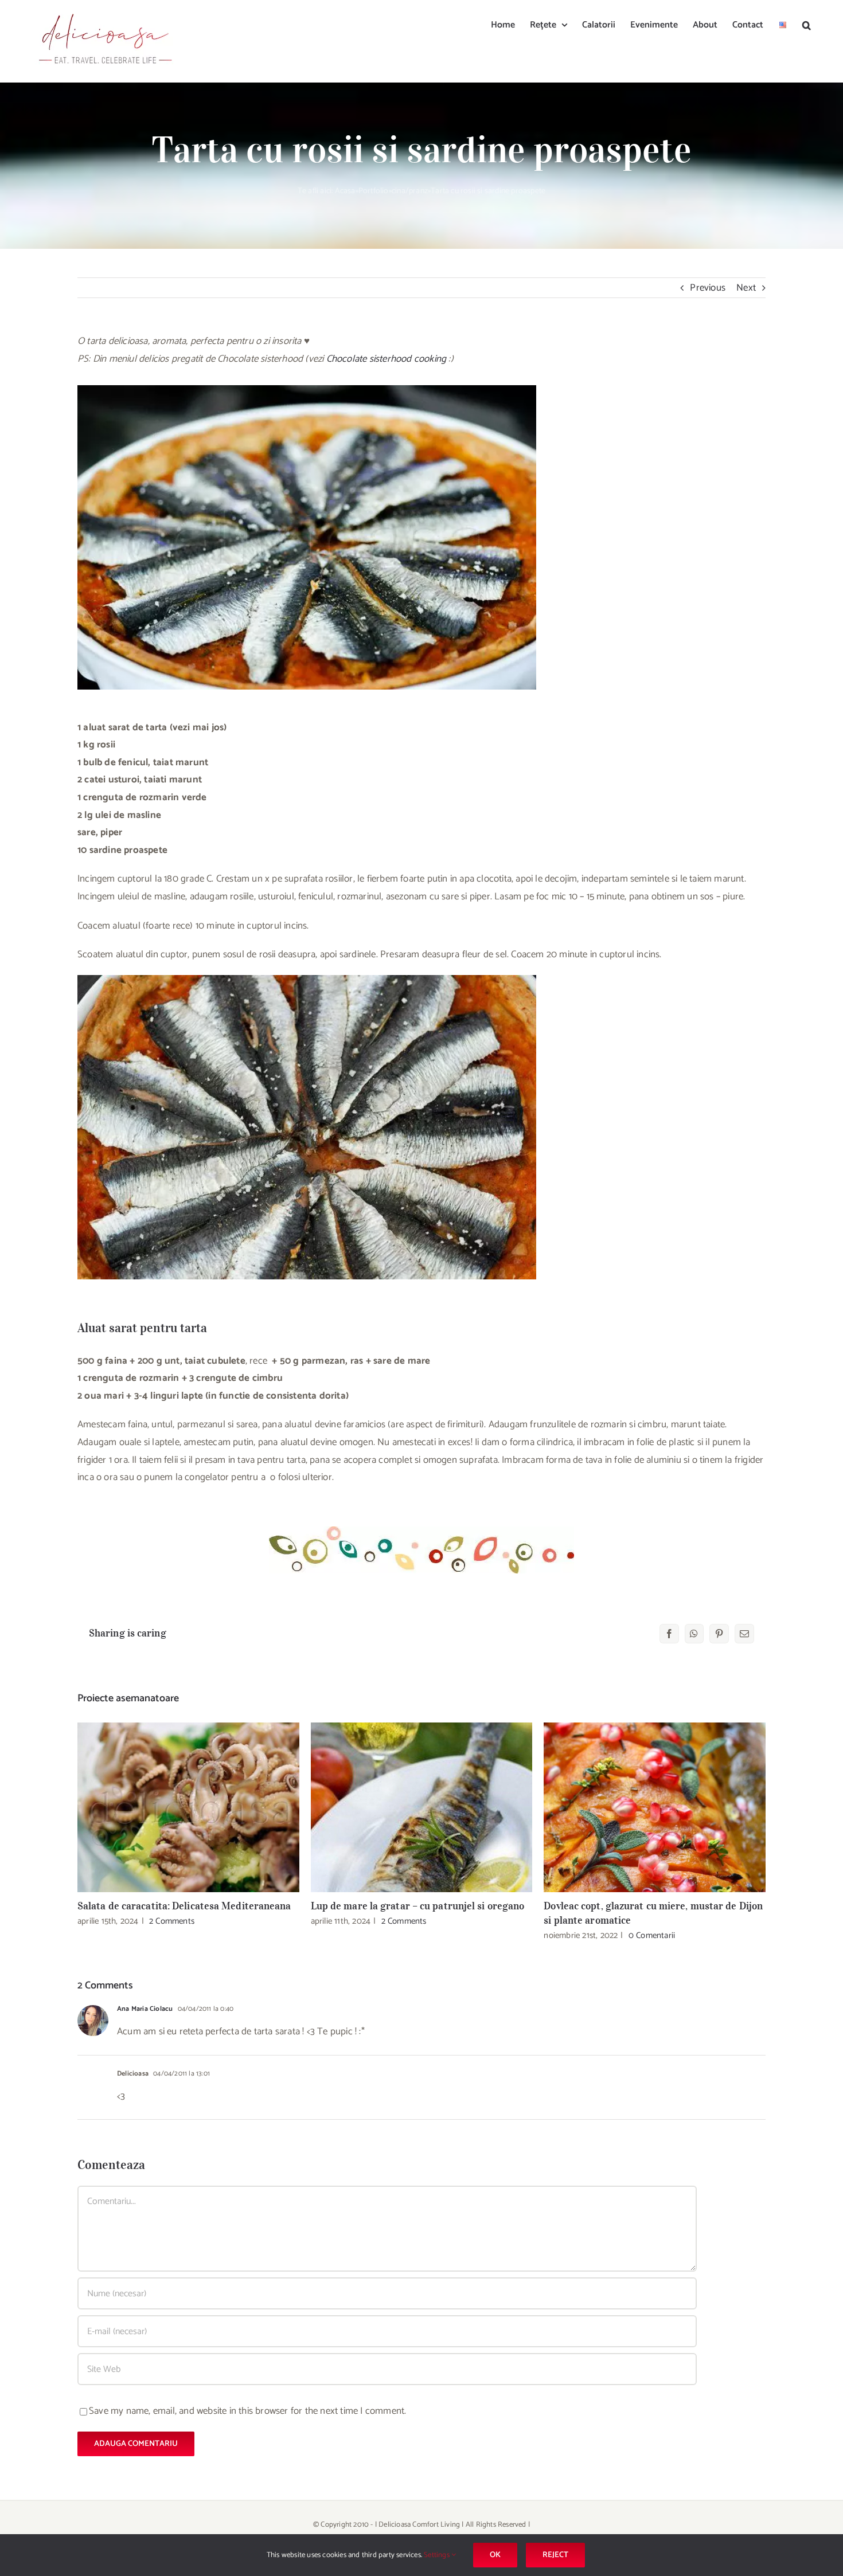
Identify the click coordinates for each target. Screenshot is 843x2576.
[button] (807, 24)
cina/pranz (410, 191)
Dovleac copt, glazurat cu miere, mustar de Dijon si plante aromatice (655, 1807)
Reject (555, 2555)
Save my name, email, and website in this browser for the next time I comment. (247, 2411)
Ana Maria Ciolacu (145, 2009)
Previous (708, 288)
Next (746, 288)
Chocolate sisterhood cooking (387, 359)
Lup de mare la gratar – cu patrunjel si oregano (422, 1807)
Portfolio (374, 191)
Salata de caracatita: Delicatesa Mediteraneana (188, 1807)
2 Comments (172, 1921)
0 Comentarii (652, 1935)
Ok (495, 2555)
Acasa (345, 191)
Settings (438, 2555)
